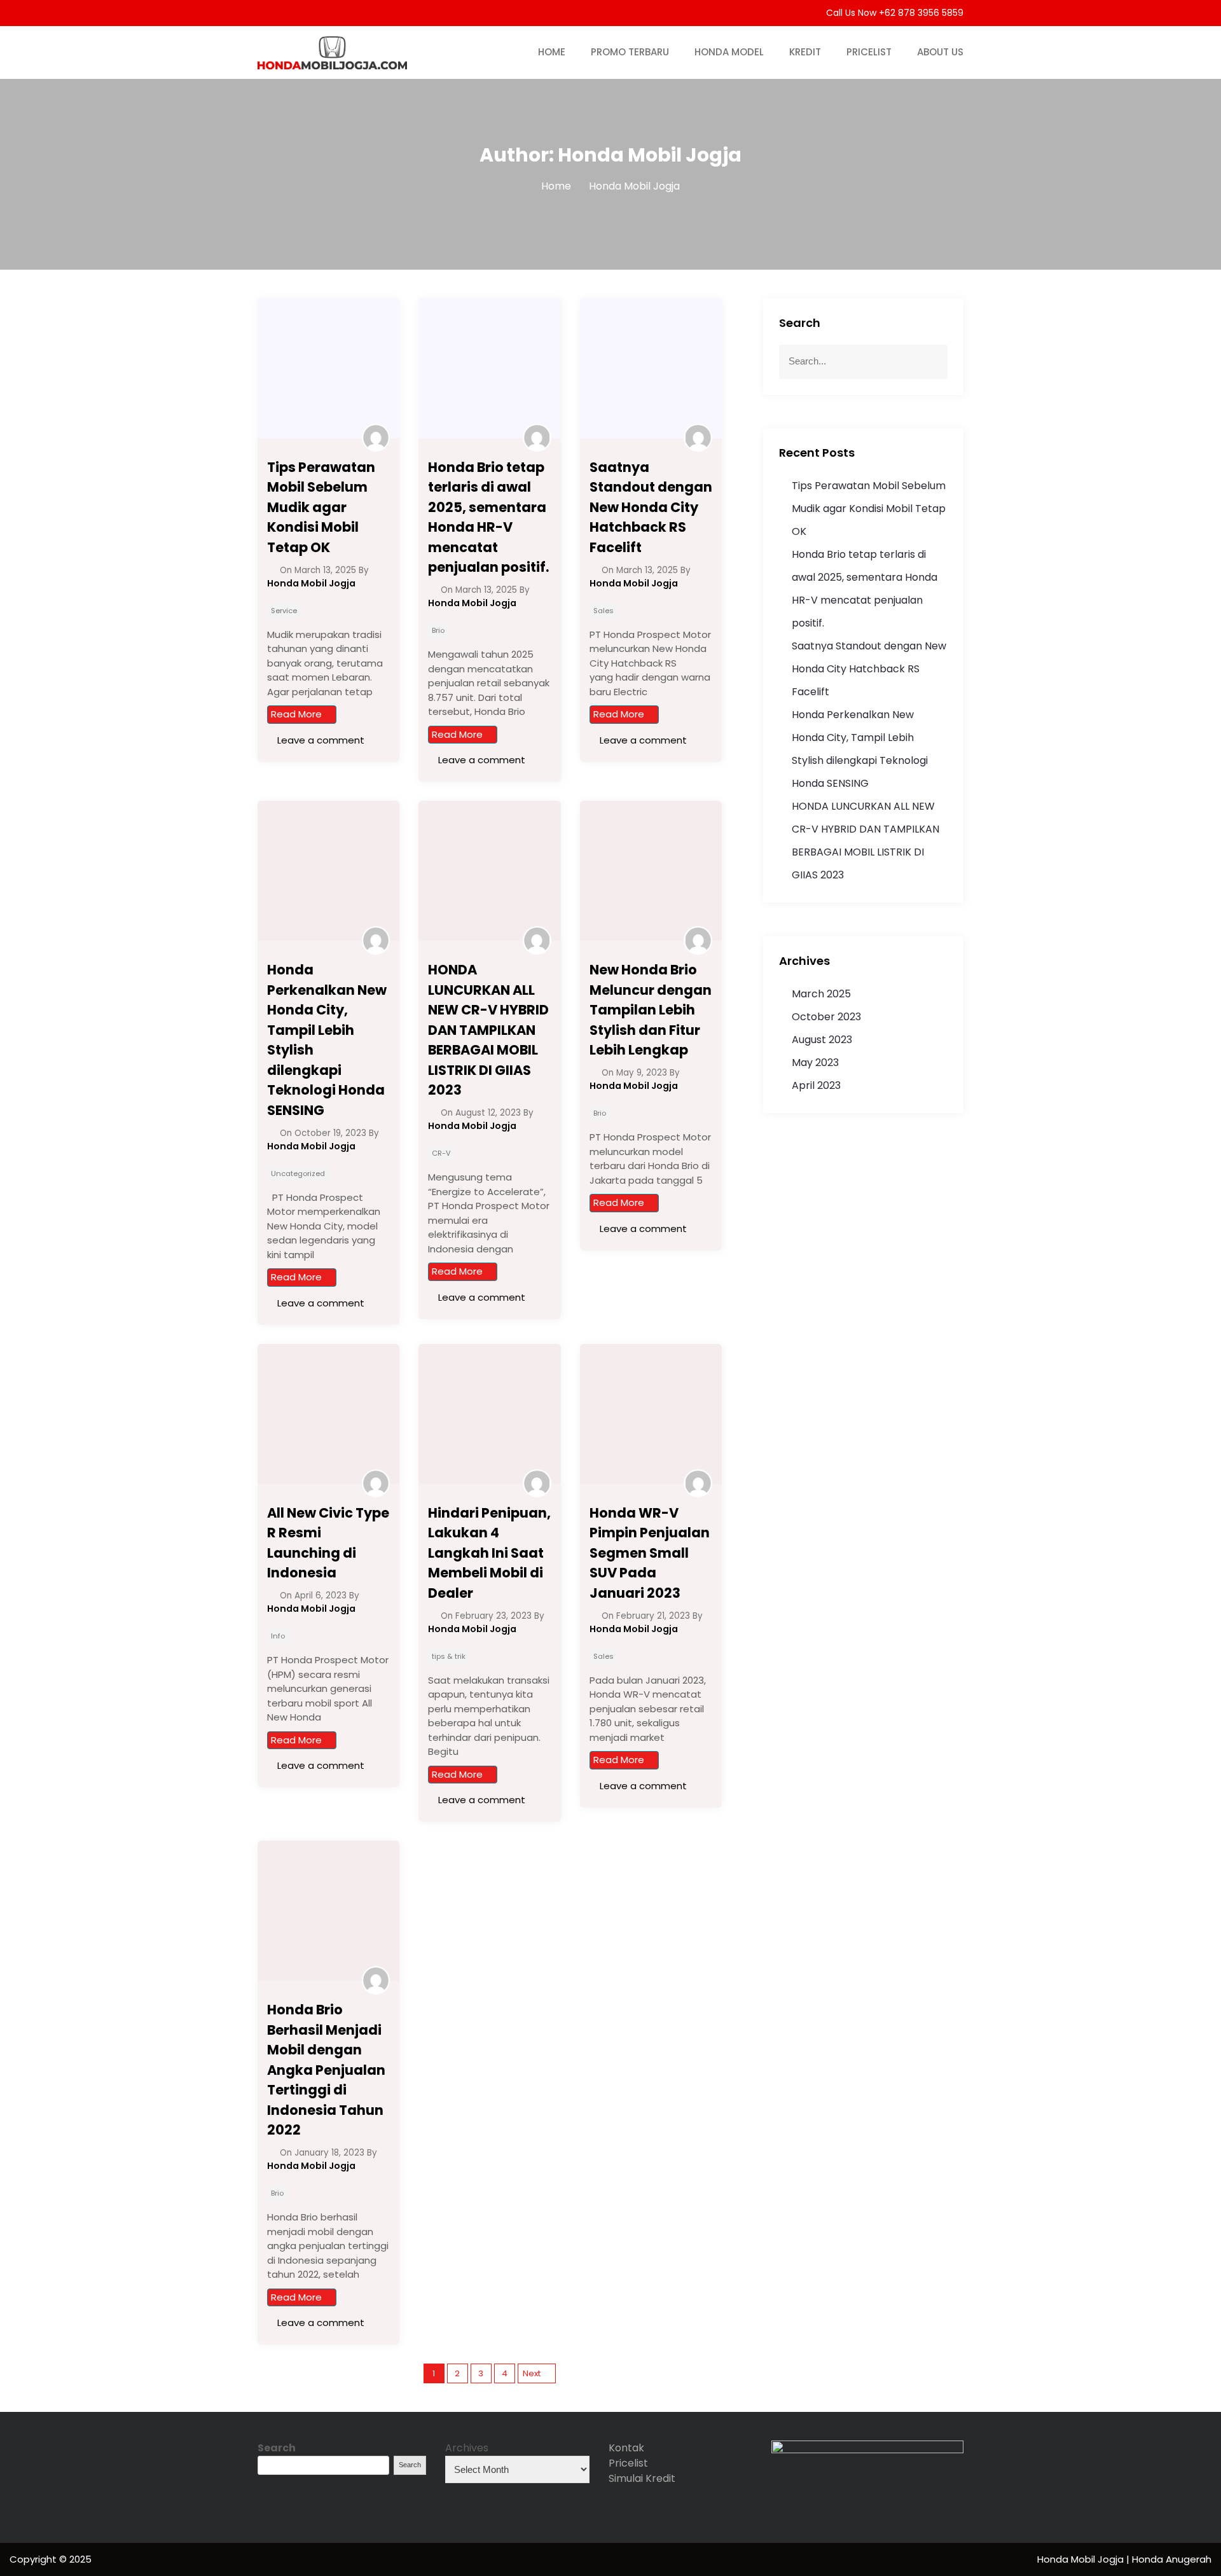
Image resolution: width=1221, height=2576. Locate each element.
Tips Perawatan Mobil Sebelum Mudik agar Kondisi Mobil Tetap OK (321, 507)
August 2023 (822, 1040)
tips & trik (449, 1656)
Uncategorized (298, 1174)
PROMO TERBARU (630, 52)
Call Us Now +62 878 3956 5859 (893, 13)
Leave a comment (320, 740)
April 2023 (816, 1085)
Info (278, 1636)
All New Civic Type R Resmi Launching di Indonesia (328, 1543)
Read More (296, 714)
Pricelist (628, 2463)
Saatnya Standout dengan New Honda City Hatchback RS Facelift (651, 507)
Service (284, 611)
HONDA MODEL (729, 52)
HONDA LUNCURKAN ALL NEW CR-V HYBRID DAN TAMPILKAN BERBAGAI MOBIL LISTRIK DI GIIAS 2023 (488, 1030)
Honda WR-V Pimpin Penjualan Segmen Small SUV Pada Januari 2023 (650, 1553)
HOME (552, 52)
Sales (604, 611)
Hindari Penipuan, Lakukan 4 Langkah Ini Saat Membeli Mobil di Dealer (489, 1553)
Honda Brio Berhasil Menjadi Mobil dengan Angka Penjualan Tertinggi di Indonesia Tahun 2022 (326, 2070)
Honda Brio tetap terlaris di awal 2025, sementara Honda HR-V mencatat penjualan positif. (488, 517)
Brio (438, 630)
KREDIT (805, 52)
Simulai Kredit (642, 2478)
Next (532, 2373)
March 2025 (821, 994)
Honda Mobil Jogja (1082, 2559)
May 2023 (815, 1063)
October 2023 (826, 1017)
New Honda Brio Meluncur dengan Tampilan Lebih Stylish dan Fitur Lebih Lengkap (651, 1010)
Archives (467, 2448)
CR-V (441, 1153)
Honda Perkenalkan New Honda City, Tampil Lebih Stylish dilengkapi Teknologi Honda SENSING (327, 1040)
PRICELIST (869, 52)
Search (277, 2448)
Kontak (626, 2448)
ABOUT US (940, 52)
